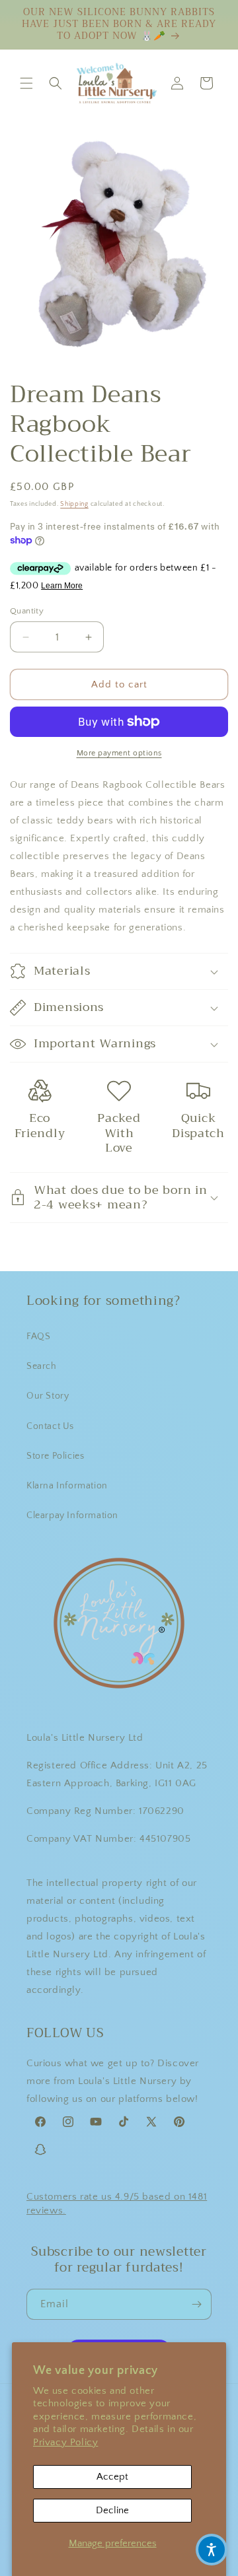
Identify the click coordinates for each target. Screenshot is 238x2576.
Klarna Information (67, 1486)
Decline (112, 2510)
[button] (26, 83)
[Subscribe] (196, 2304)
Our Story (48, 1396)
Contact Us (50, 1426)
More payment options (119, 753)
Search (42, 1366)
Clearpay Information (72, 1515)
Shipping (74, 504)
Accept (112, 2477)
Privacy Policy (65, 2442)
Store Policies (55, 1456)
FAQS (38, 1337)
